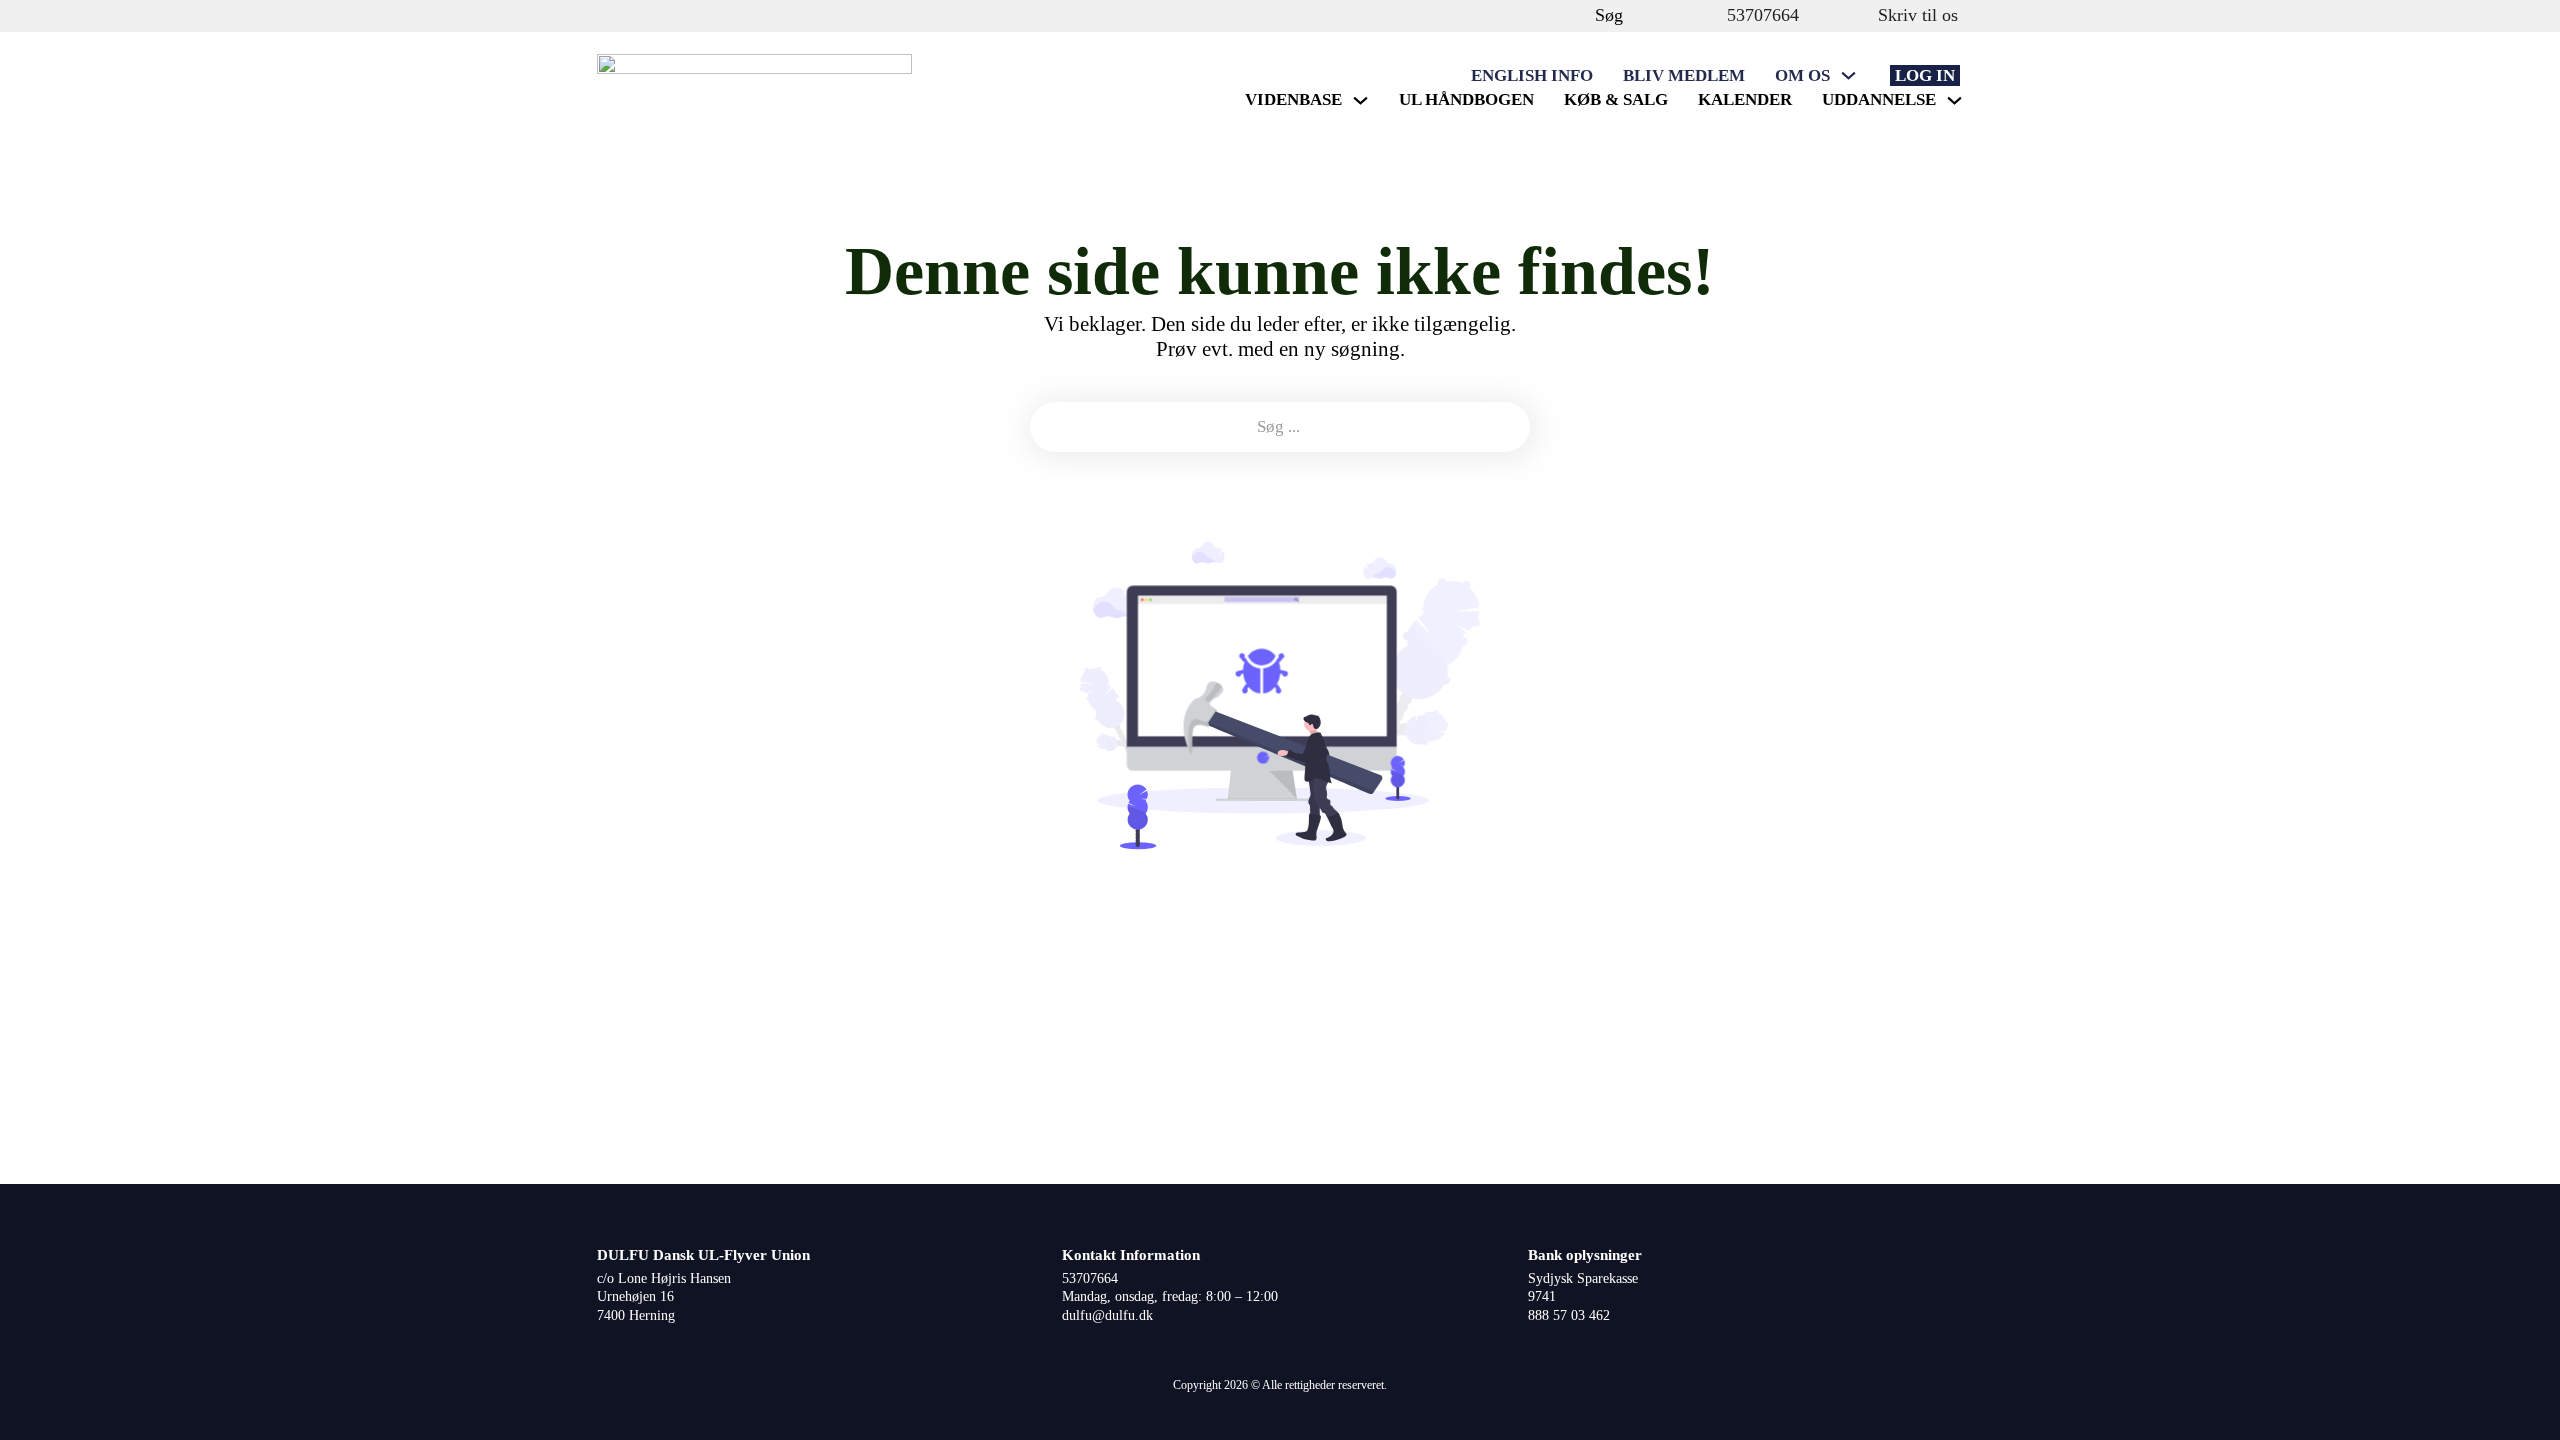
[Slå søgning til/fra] (1575, 15)
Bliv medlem (1684, 75)
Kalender (1745, 99)
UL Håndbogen (1466, 99)
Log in (1925, 75)
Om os (1802, 75)
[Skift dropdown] (1848, 75)
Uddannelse (1879, 99)
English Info (1532, 75)
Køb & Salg (1616, 99)
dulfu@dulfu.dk (1107, 1315)
